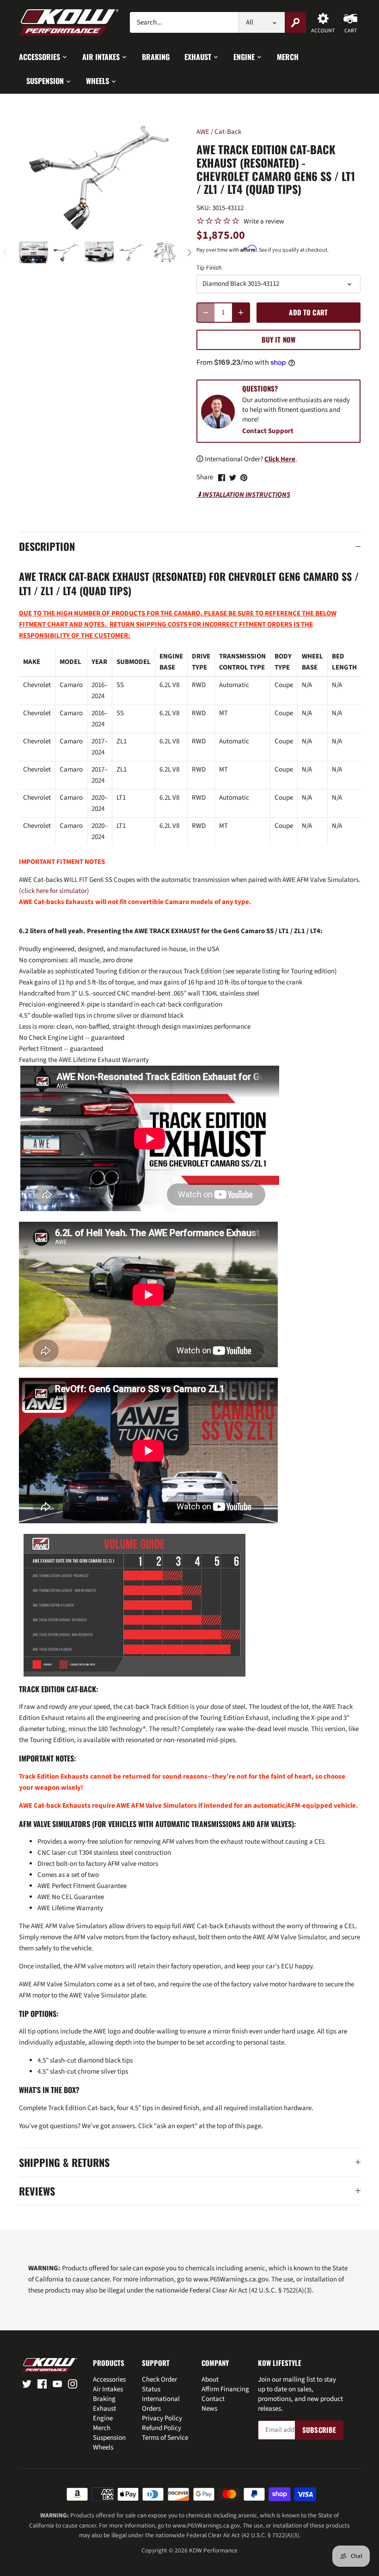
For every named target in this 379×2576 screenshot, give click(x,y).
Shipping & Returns (64, 2163)
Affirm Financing (225, 2389)
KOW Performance (213, 2550)
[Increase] (241, 313)
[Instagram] (73, 2383)
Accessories (109, 2380)
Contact (213, 2399)
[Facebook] (42, 2383)
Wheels (103, 2447)
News (209, 2409)
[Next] (189, 253)
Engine (103, 2418)
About (210, 2380)
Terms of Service (165, 2438)
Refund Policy (162, 2428)
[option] (34, 252)
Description (47, 546)
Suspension (109, 2438)
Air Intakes (108, 2389)
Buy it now (279, 339)
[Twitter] (27, 2383)
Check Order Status (159, 2384)
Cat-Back (228, 132)
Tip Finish (209, 268)
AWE (203, 132)
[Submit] (295, 22)
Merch (102, 2428)
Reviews (37, 2191)
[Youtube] (57, 2383)
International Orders (161, 2404)
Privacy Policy (162, 2418)
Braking (104, 2399)
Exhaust (104, 2409)
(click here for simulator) (54, 891)
